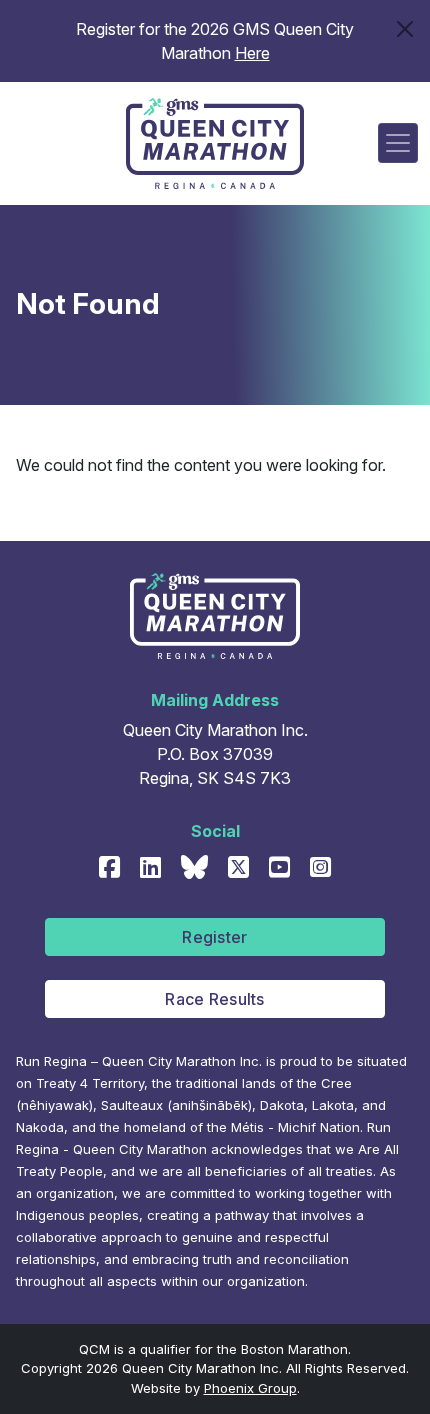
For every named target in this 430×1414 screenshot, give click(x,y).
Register (214, 937)
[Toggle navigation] (398, 143)
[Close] (405, 29)
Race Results (214, 999)
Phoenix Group (250, 1388)
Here (252, 53)
